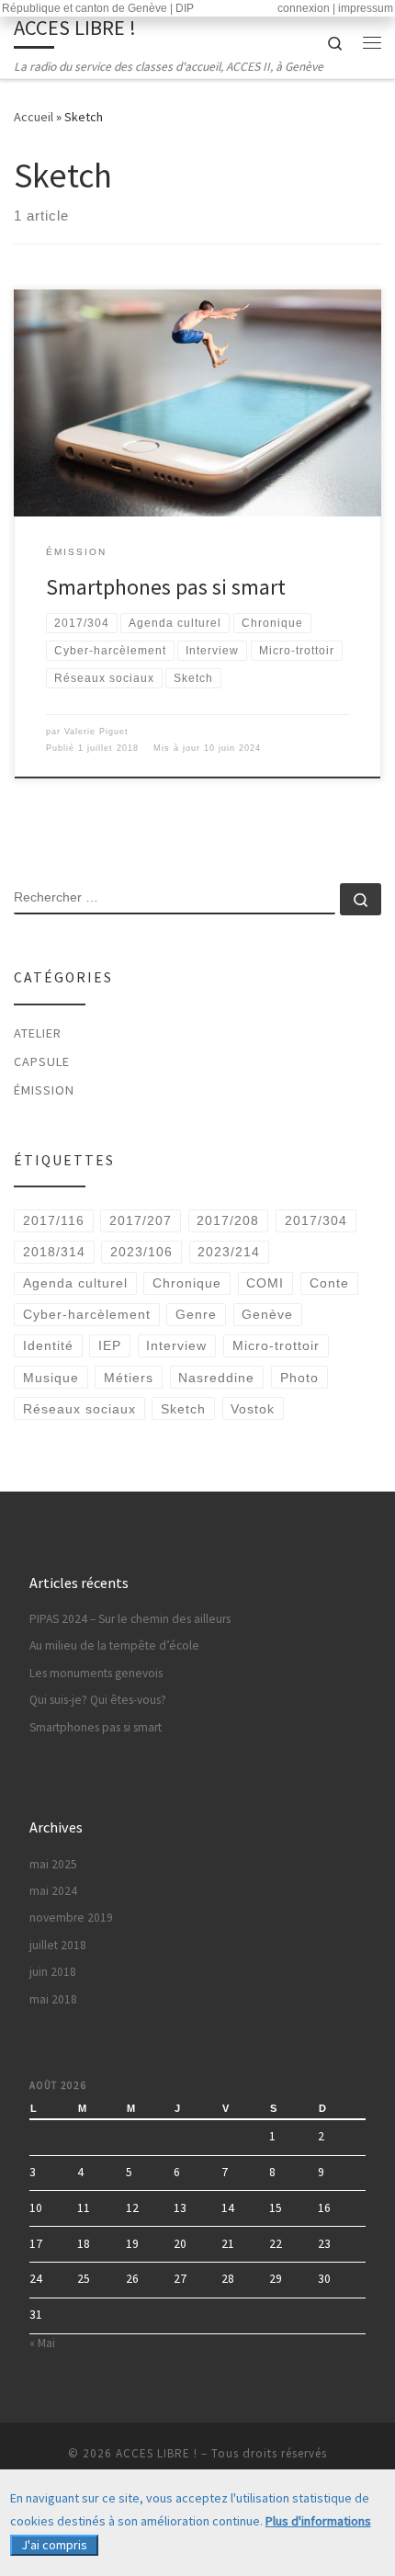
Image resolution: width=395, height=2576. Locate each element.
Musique (51, 1378)
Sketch (183, 1409)
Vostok (253, 1409)
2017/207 (141, 1220)
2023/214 (229, 1252)
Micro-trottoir (276, 1345)
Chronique (187, 1283)
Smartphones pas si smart (166, 587)
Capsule (42, 1061)
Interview (176, 1345)
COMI (265, 1283)
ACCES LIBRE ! (157, 2453)
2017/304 (316, 1220)
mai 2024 (53, 1891)
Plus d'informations (318, 2521)
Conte (329, 1283)
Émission (44, 1090)
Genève (267, 1314)
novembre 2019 (71, 1918)
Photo (299, 1378)
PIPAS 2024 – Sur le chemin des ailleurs (130, 1619)
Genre (196, 1314)
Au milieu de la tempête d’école (114, 1645)
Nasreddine (216, 1378)
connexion (304, 8)
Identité (48, 1345)
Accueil (34, 117)
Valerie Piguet (96, 732)
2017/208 (228, 1220)
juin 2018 (53, 1972)
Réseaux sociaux (79, 1409)
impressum (366, 8)
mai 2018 (53, 1999)
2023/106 (141, 1252)
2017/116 (54, 1220)
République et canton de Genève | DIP (98, 8)
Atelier (38, 1033)
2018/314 (54, 1252)
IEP (110, 1345)
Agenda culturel (75, 1283)
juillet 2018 (58, 1945)
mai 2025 (53, 1864)
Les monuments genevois (96, 1673)
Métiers (129, 1378)
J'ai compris (54, 2545)
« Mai (42, 2343)
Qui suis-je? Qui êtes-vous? (98, 1700)
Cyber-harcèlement (87, 1314)
